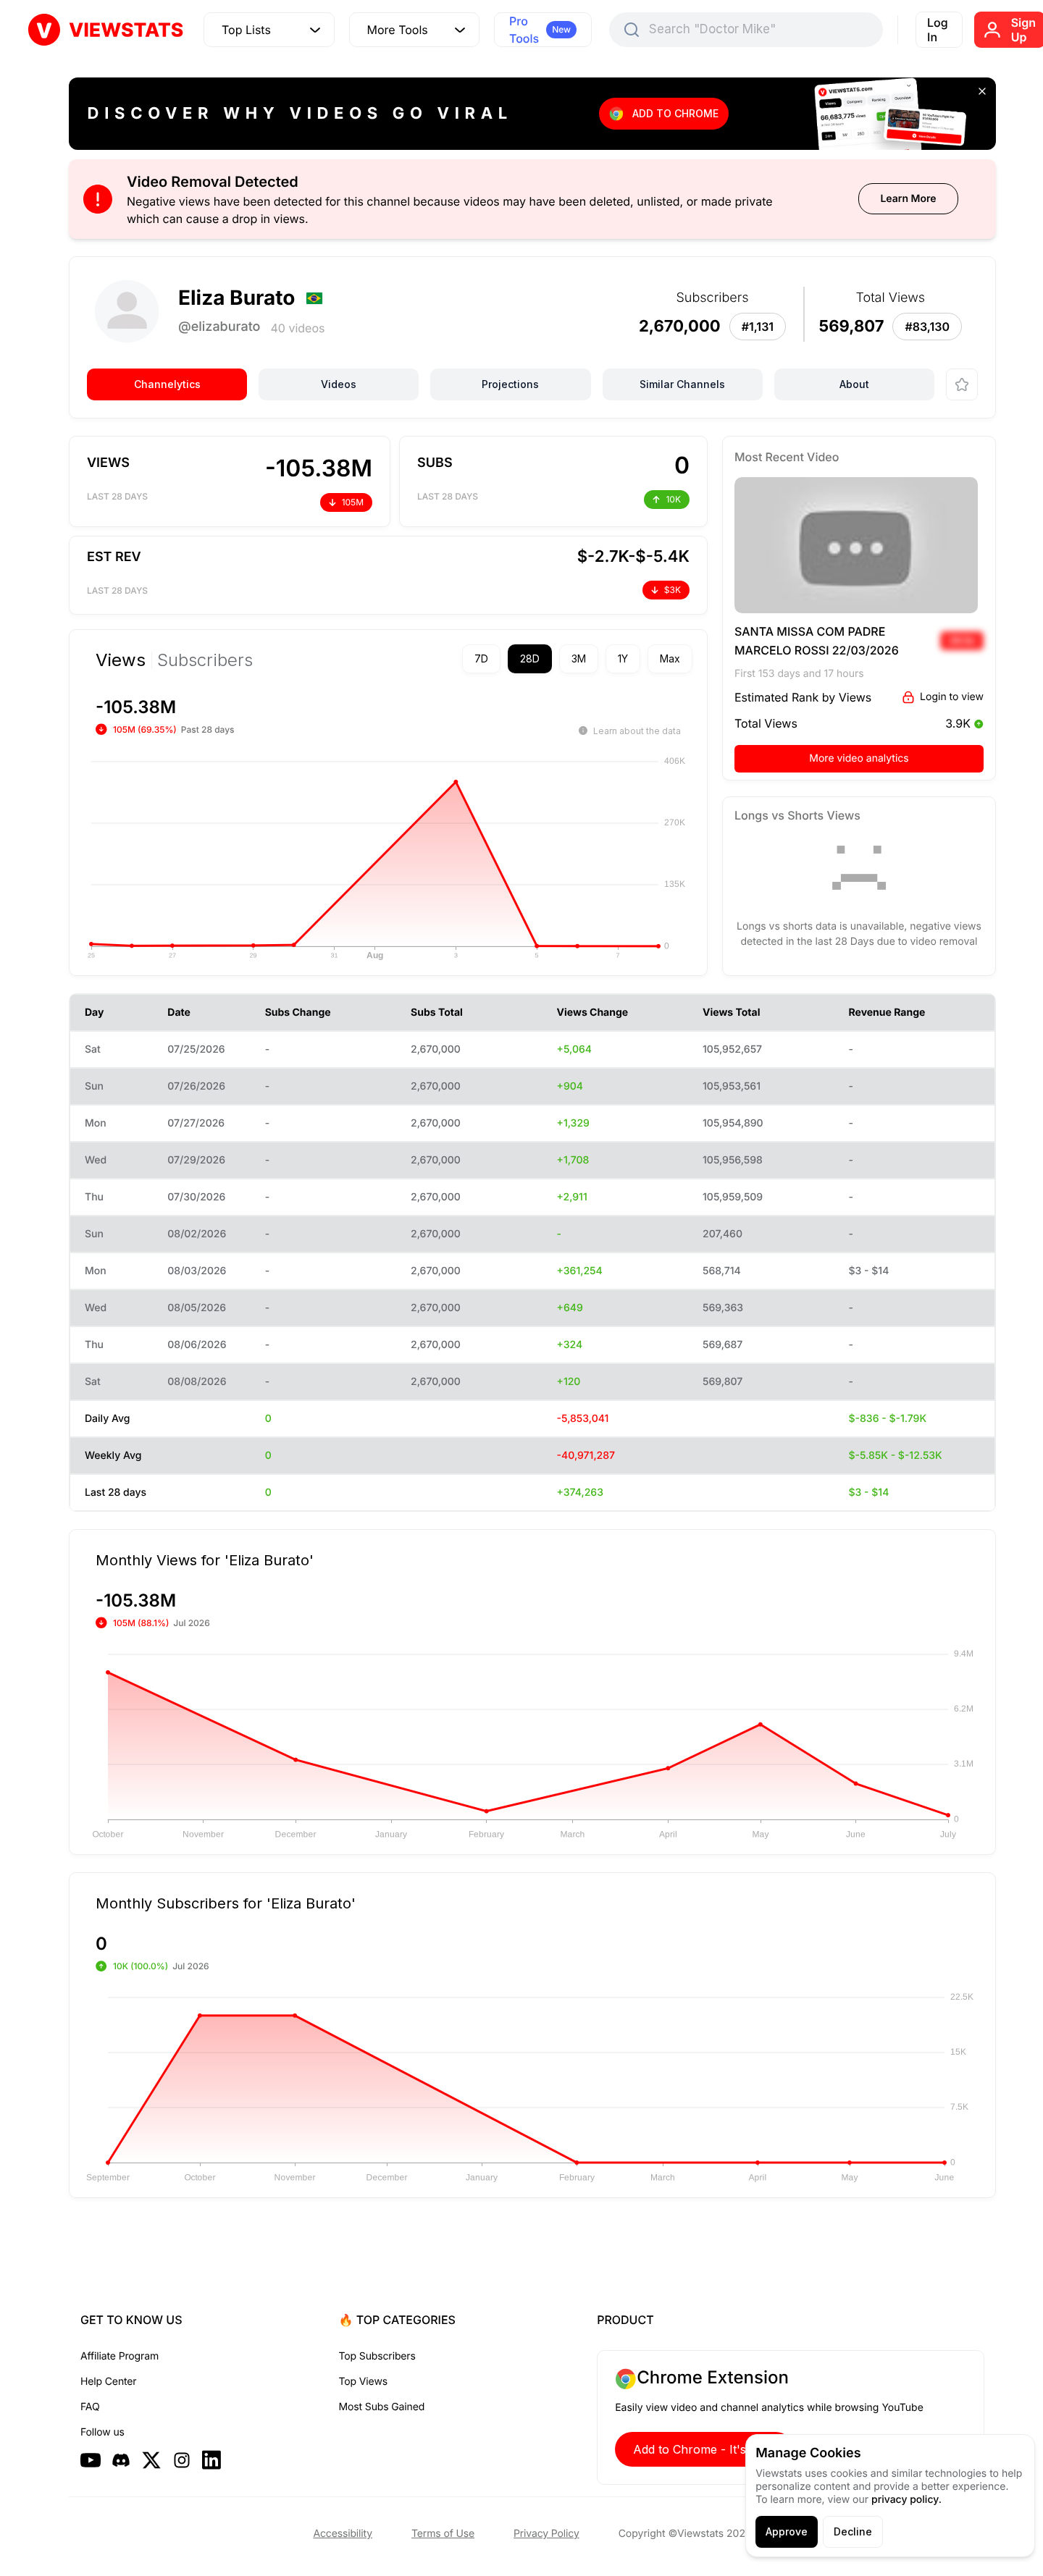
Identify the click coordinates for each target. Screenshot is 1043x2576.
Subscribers (205, 660)
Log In (938, 30)
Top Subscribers (377, 2356)
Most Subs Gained (382, 2407)
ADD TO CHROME (675, 113)
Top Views (363, 2382)
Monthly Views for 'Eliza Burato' (205, 1560)
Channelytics (167, 384)
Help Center (108, 2382)
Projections (510, 384)
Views (121, 660)
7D (481, 658)
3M (579, 658)
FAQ (90, 2407)
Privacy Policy (546, 2534)
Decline (853, 2531)
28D (530, 658)
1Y (623, 658)
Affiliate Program (120, 2356)
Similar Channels (682, 384)
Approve (787, 2531)
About (854, 384)
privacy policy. (906, 2500)
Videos (339, 384)
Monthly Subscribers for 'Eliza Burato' (226, 1903)
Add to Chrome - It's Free (704, 2449)
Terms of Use (443, 2534)
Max (670, 658)
